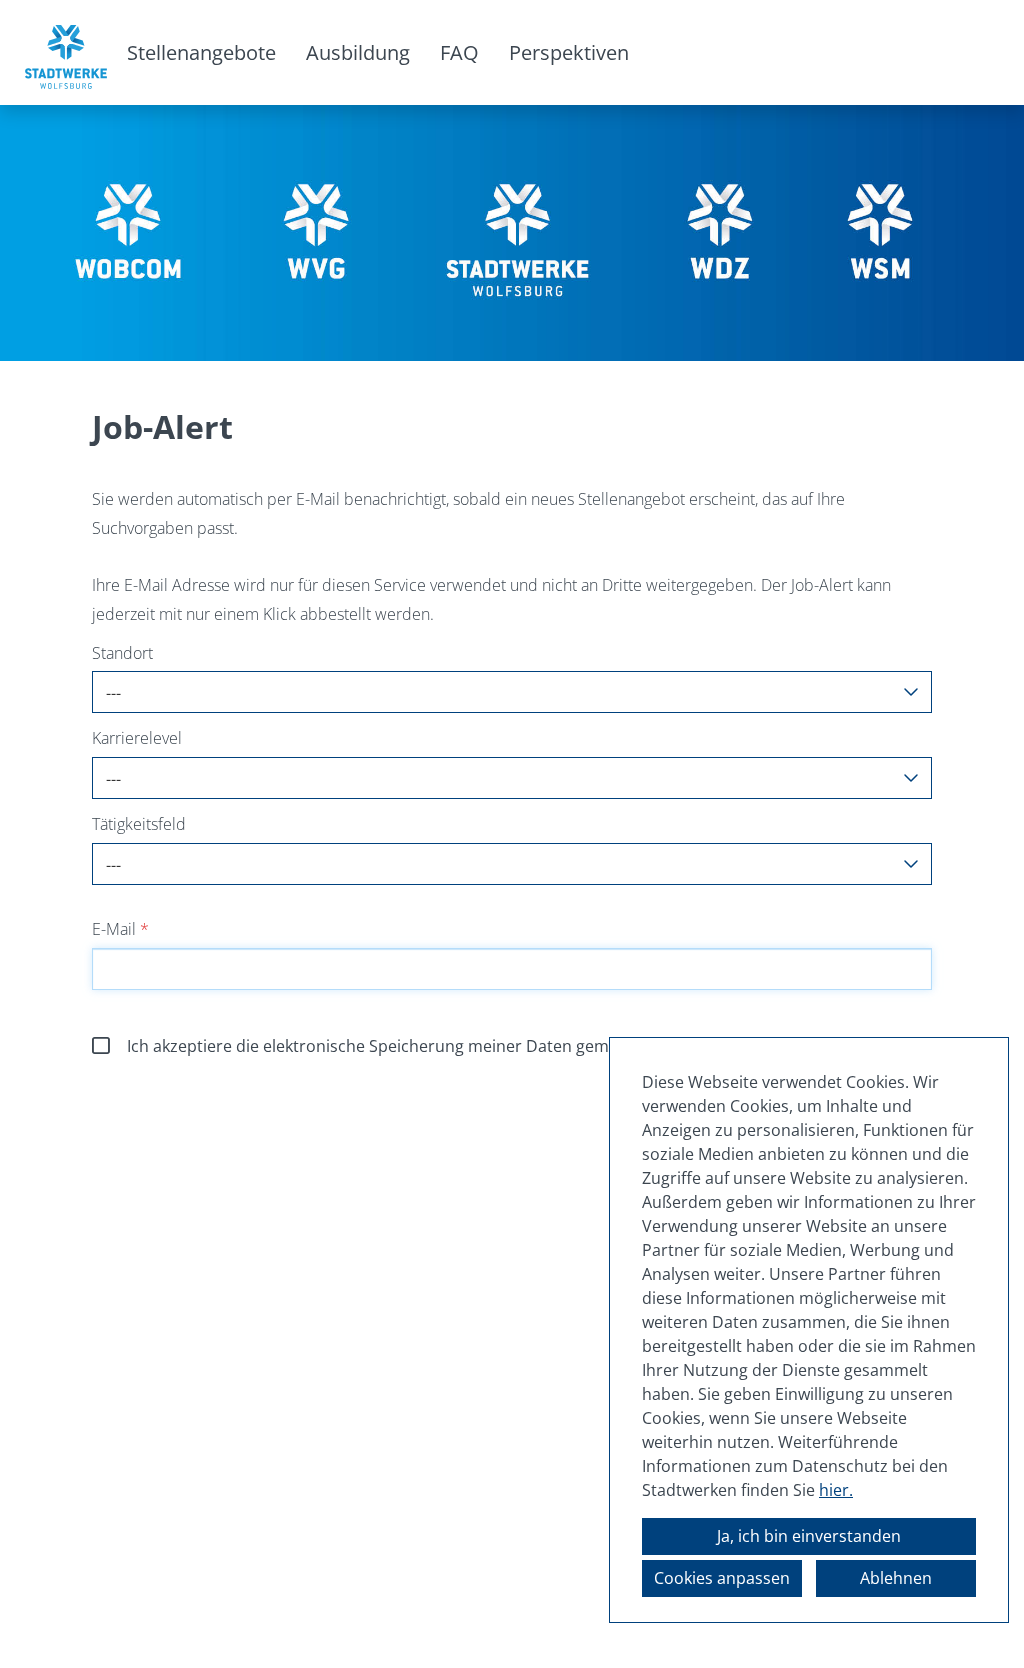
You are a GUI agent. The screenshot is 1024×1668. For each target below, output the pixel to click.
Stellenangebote (201, 52)
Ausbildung (358, 52)
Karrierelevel (137, 738)
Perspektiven (569, 52)
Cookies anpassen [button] (722, 1578)
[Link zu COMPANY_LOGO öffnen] (66, 52)
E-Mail (120, 929)
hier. (836, 1490)
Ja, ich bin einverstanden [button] (809, 1536)
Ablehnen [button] (896, 1578)
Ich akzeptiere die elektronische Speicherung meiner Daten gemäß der (482, 1046)
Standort (122, 653)
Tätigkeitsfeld (139, 824)
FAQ (459, 52)
